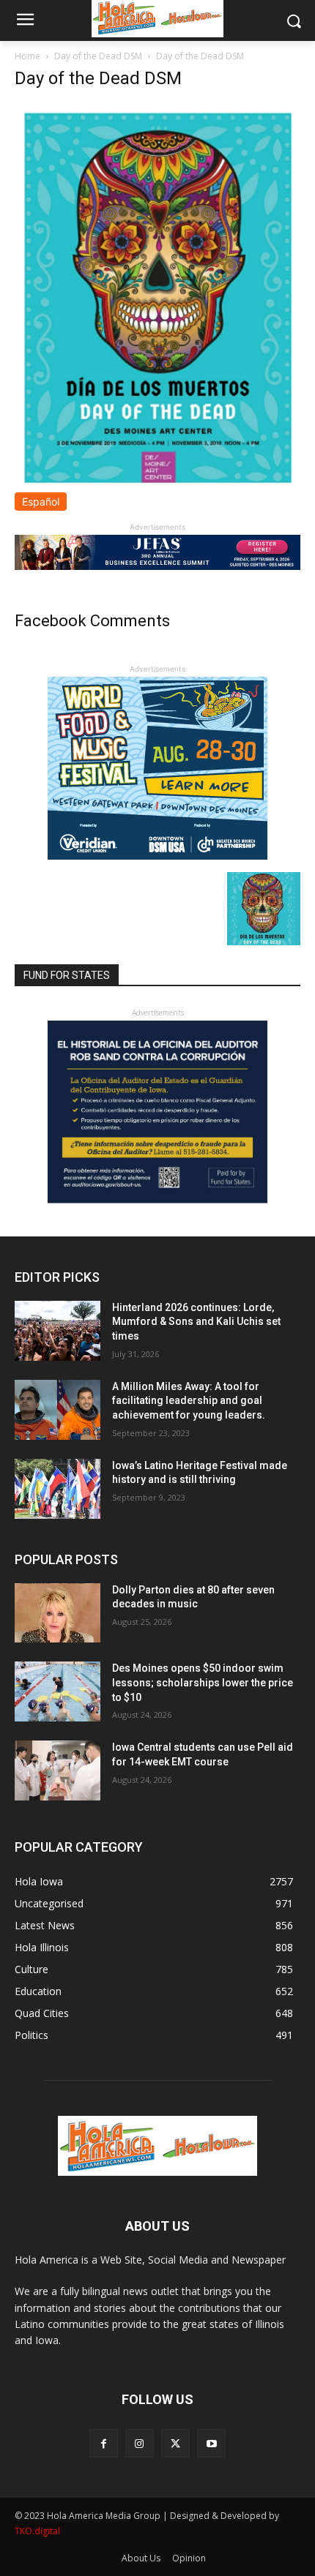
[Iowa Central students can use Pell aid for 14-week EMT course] (58, 1770)
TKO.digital (37, 2531)
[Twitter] (175, 2443)
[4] (157, 566)
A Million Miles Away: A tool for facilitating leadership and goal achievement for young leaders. (189, 1401)
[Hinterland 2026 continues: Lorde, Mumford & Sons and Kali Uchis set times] (58, 1331)
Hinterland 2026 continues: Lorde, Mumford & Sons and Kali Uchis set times (196, 1322)
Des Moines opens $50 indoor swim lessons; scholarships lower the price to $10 (203, 1682)
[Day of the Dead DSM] (157, 485)
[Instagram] (140, 2443)
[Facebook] (104, 2443)
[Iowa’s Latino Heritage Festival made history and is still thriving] (58, 1489)
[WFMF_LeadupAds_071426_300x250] (157, 856)
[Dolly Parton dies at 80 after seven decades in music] (58, 1613)
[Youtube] (211, 2443)
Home (27, 56)
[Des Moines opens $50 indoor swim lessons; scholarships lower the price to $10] (58, 1691)
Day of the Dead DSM (98, 56)
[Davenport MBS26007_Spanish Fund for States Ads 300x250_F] (157, 1199)
